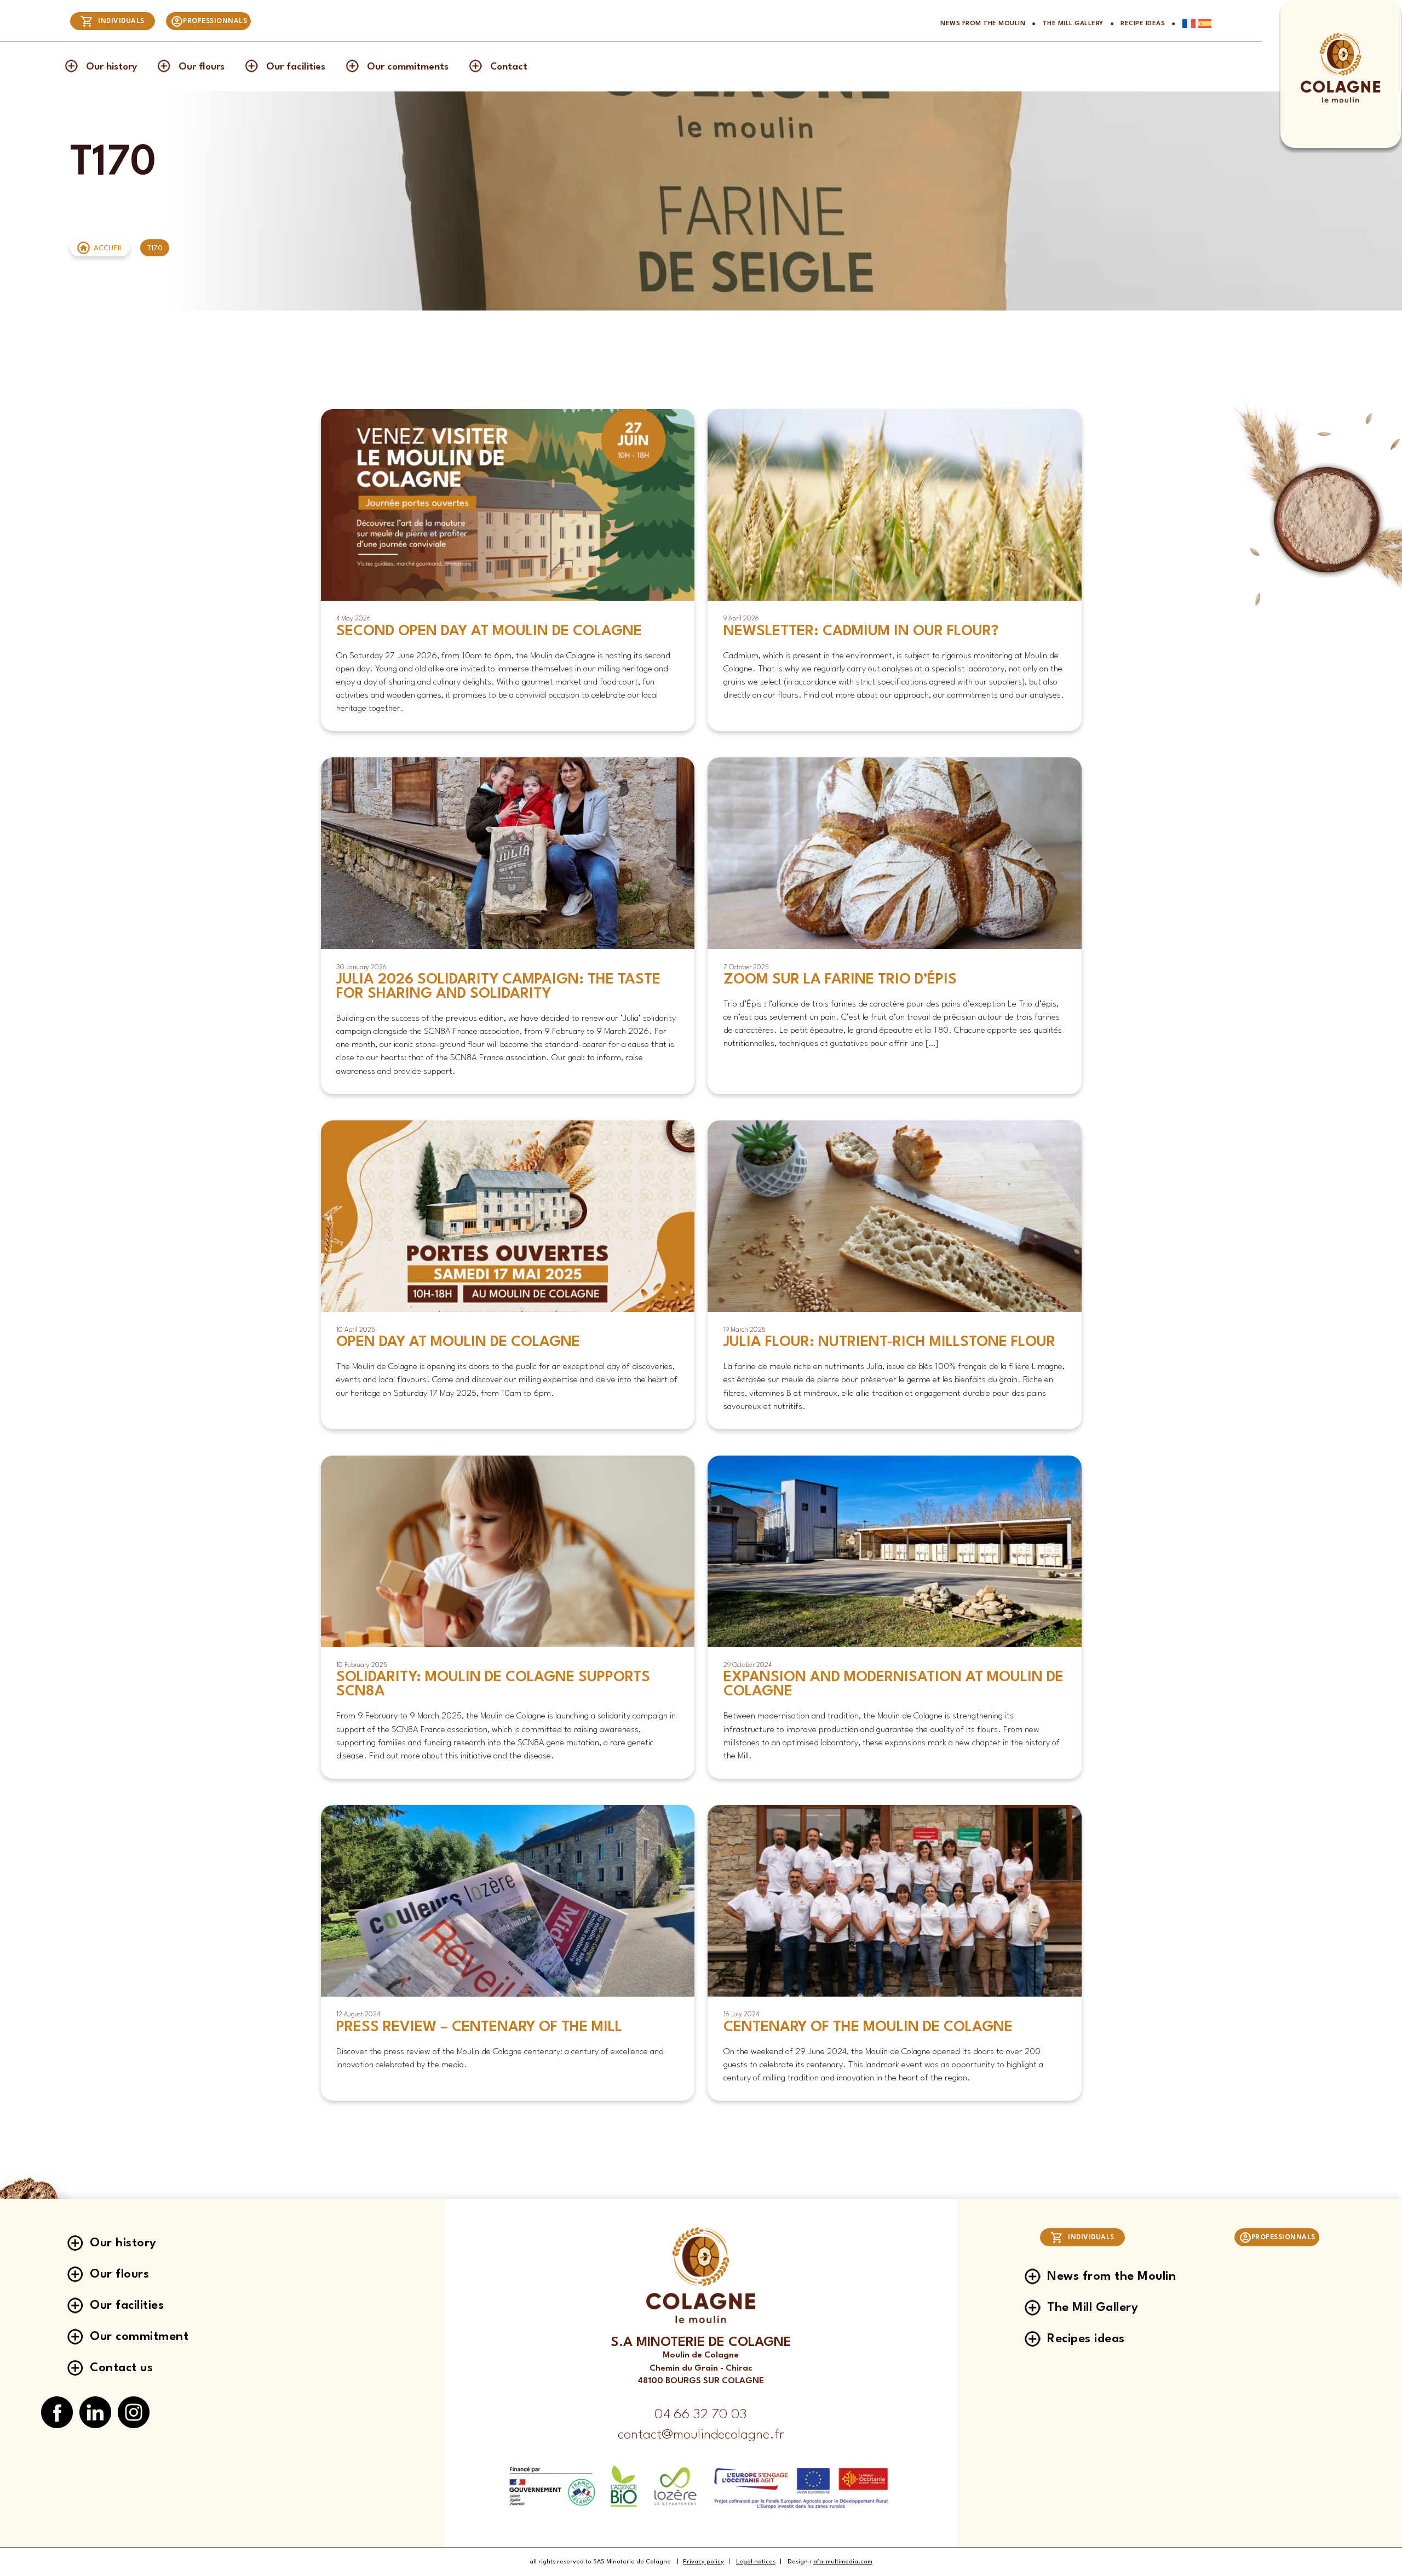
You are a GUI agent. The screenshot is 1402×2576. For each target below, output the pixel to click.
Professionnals (215, 21)
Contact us (121, 2368)
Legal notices (756, 2562)
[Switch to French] (1186, 24)
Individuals (121, 21)
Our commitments (408, 67)
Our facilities (296, 67)
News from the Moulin (983, 24)
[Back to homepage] (1340, 102)
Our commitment (139, 2337)
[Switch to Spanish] (1203, 24)
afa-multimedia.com (843, 2562)
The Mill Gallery (1073, 24)
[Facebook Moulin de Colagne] (57, 2413)
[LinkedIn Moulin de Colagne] (95, 2413)
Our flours (202, 67)
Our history (111, 67)
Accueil (108, 248)
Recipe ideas (1143, 24)
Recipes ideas (1086, 2339)
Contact (509, 67)
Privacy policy (703, 2562)
